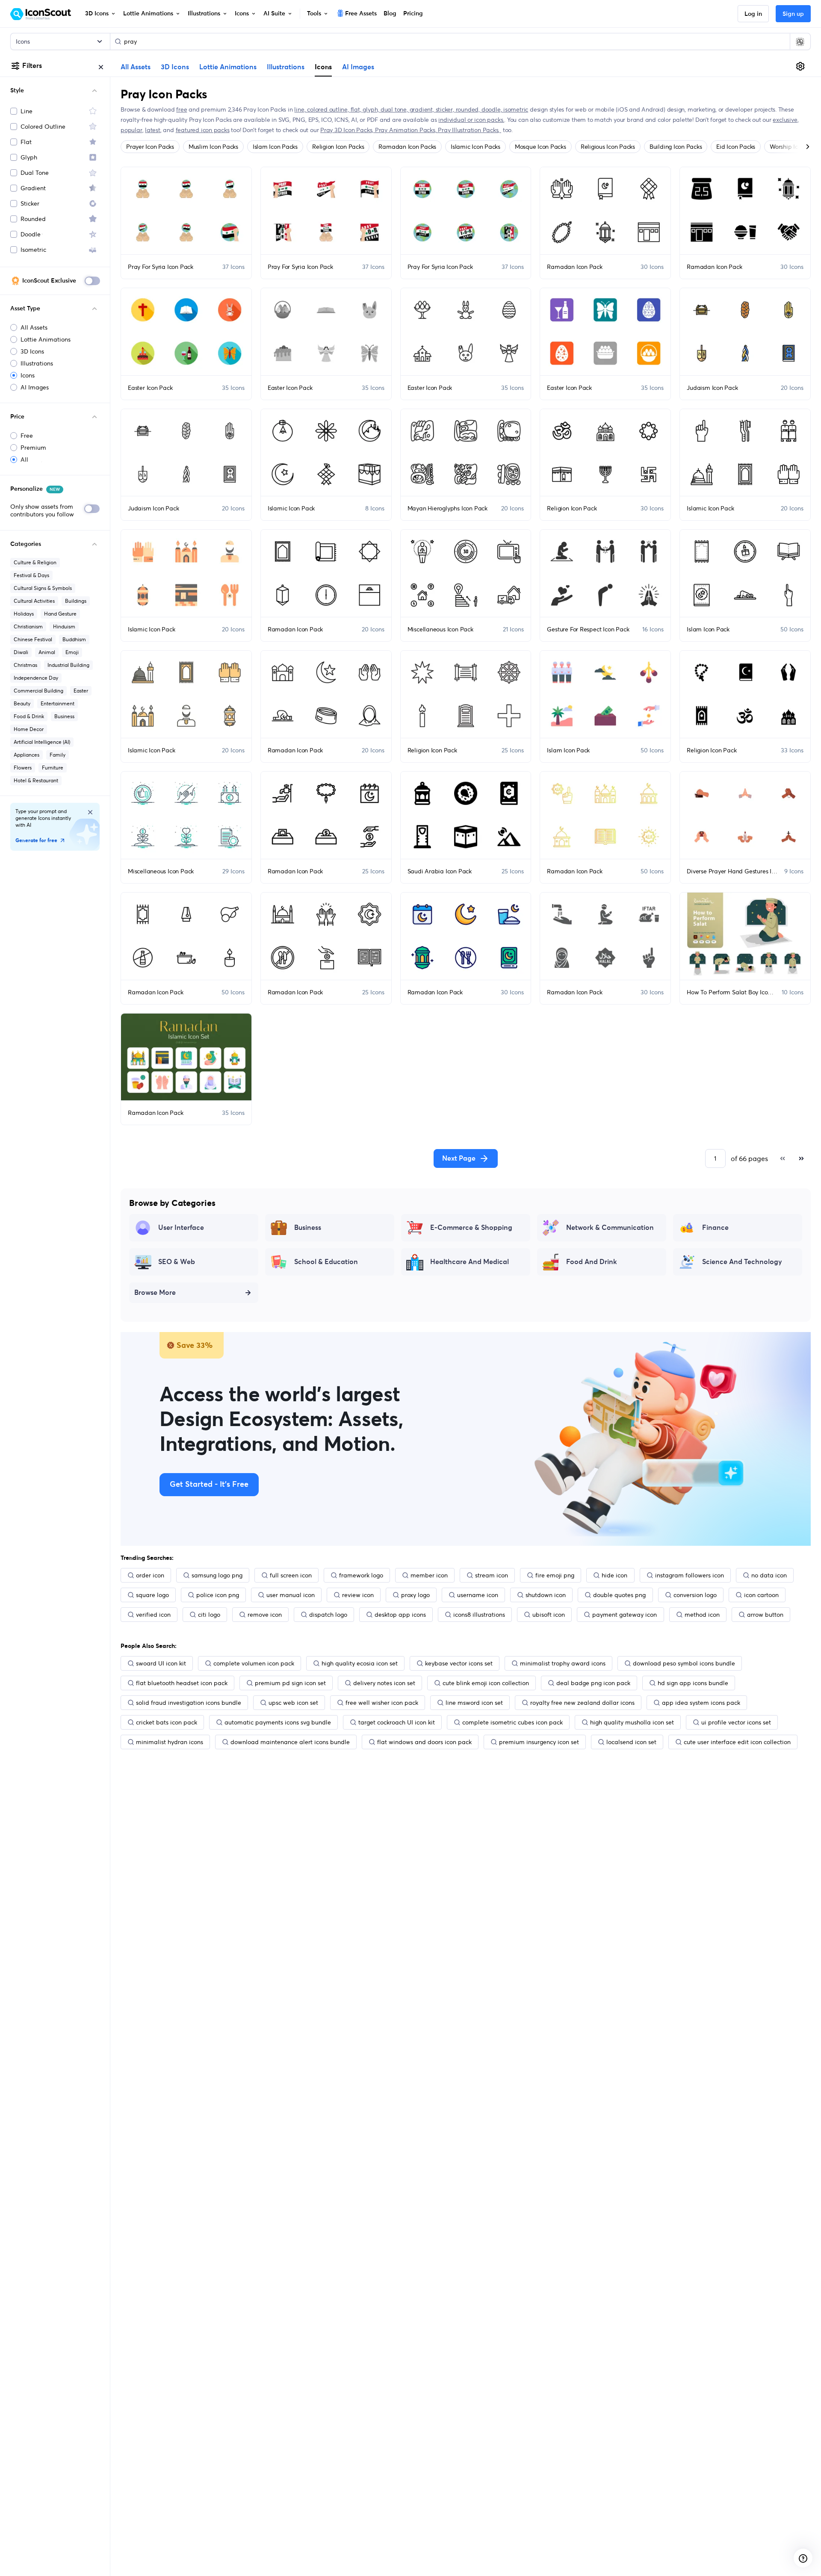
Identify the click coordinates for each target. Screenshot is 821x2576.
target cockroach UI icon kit (397, 1722)
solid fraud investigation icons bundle (189, 1703)
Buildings (76, 601)
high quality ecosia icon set (360, 1663)
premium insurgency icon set (539, 1742)
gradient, (423, 109)
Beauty (22, 703)
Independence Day (36, 678)
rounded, (469, 109)
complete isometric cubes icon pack (512, 1722)
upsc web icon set (293, 1703)
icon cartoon (761, 1595)
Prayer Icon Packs (150, 147)
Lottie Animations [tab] (228, 67)
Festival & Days (31, 575)
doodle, (492, 109)
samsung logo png (217, 1575)
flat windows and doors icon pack (424, 1742)
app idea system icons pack (701, 1703)
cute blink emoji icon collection (486, 1683)
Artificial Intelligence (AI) (42, 742)
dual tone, (395, 109)
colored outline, (329, 109)
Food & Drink (29, 716)
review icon (358, 1595)
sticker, (446, 109)
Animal (47, 652)
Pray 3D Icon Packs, (348, 130)
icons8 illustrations (479, 1615)
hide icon (614, 1575)
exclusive (785, 120)
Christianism (28, 626)
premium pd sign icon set (290, 1683)
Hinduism (64, 626)
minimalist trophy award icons (563, 1663)
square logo (152, 1595)
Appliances (27, 755)
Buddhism (74, 639)
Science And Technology (742, 1262)
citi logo (209, 1615)
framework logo (361, 1575)
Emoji (72, 652)
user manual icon (291, 1595)
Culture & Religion (35, 562)
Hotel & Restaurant (36, 780)
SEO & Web (177, 1262)
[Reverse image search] (800, 41)
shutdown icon (546, 1595)
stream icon (492, 1575)
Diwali (21, 652)
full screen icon (291, 1575)
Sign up (793, 14)
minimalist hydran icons (170, 1742)
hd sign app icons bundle (693, 1683)
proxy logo (415, 1595)
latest (153, 130)
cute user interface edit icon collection (737, 1742)
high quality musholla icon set (632, 1722)
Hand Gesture (60, 614)
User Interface (181, 1228)
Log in (753, 14)
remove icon (265, 1615)
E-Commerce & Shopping (471, 1228)
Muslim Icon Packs (213, 147)
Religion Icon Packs (338, 147)
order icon (150, 1575)
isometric (516, 109)
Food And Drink (592, 1262)
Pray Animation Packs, (406, 130)
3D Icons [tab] (175, 67)
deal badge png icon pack (593, 1683)
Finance (715, 1228)
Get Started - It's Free (209, 1485)
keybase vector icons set (459, 1663)
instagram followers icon (690, 1575)
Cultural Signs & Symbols (43, 588)
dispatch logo (328, 1615)
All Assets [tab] (136, 67)
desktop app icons (400, 1615)
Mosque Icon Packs (540, 147)
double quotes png (619, 1595)
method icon (702, 1615)
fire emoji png (555, 1575)
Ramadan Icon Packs (407, 147)
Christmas (25, 665)
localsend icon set (631, 1742)
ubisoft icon (549, 1615)
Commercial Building (38, 691)
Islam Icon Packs (275, 147)
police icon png (218, 1595)
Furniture (53, 768)
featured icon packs (203, 130)
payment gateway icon (625, 1615)
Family (58, 755)
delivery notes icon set (384, 1683)
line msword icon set (474, 1703)
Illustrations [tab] (286, 67)
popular (131, 130)
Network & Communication (610, 1228)
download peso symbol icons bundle (684, 1663)
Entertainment (58, 703)
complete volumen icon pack (254, 1663)
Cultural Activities (34, 601)
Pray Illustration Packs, (470, 130)
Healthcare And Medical (470, 1262)
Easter (81, 691)
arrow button (765, 1615)
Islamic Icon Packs (475, 147)
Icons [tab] (323, 67)
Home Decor (29, 729)
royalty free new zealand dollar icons (582, 1703)
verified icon (153, 1615)
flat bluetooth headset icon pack (182, 1683)
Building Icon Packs (676, 147)
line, (301, 109)
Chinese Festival (33, 639)
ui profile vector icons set (736, 1722)
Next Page (459, 1158)
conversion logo (695, 1595)
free (182, 109)
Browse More (155, 1293)
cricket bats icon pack (167, 1722)
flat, (357, 109)
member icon (429, 1575)
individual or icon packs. (471, 120)
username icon (478, 1595)
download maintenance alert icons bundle (290, 1742)
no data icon (769, 1575)
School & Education (326, 1262)
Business (64, 716)
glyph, (372, 109)
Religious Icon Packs (608, 147)
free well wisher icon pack (382, 1703)
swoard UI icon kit (161, 1663)
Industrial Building (68, 665)
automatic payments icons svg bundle (278, 1722)
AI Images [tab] (358, 67)
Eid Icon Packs (736, 147)
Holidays (24, 614)
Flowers (23, 768)
